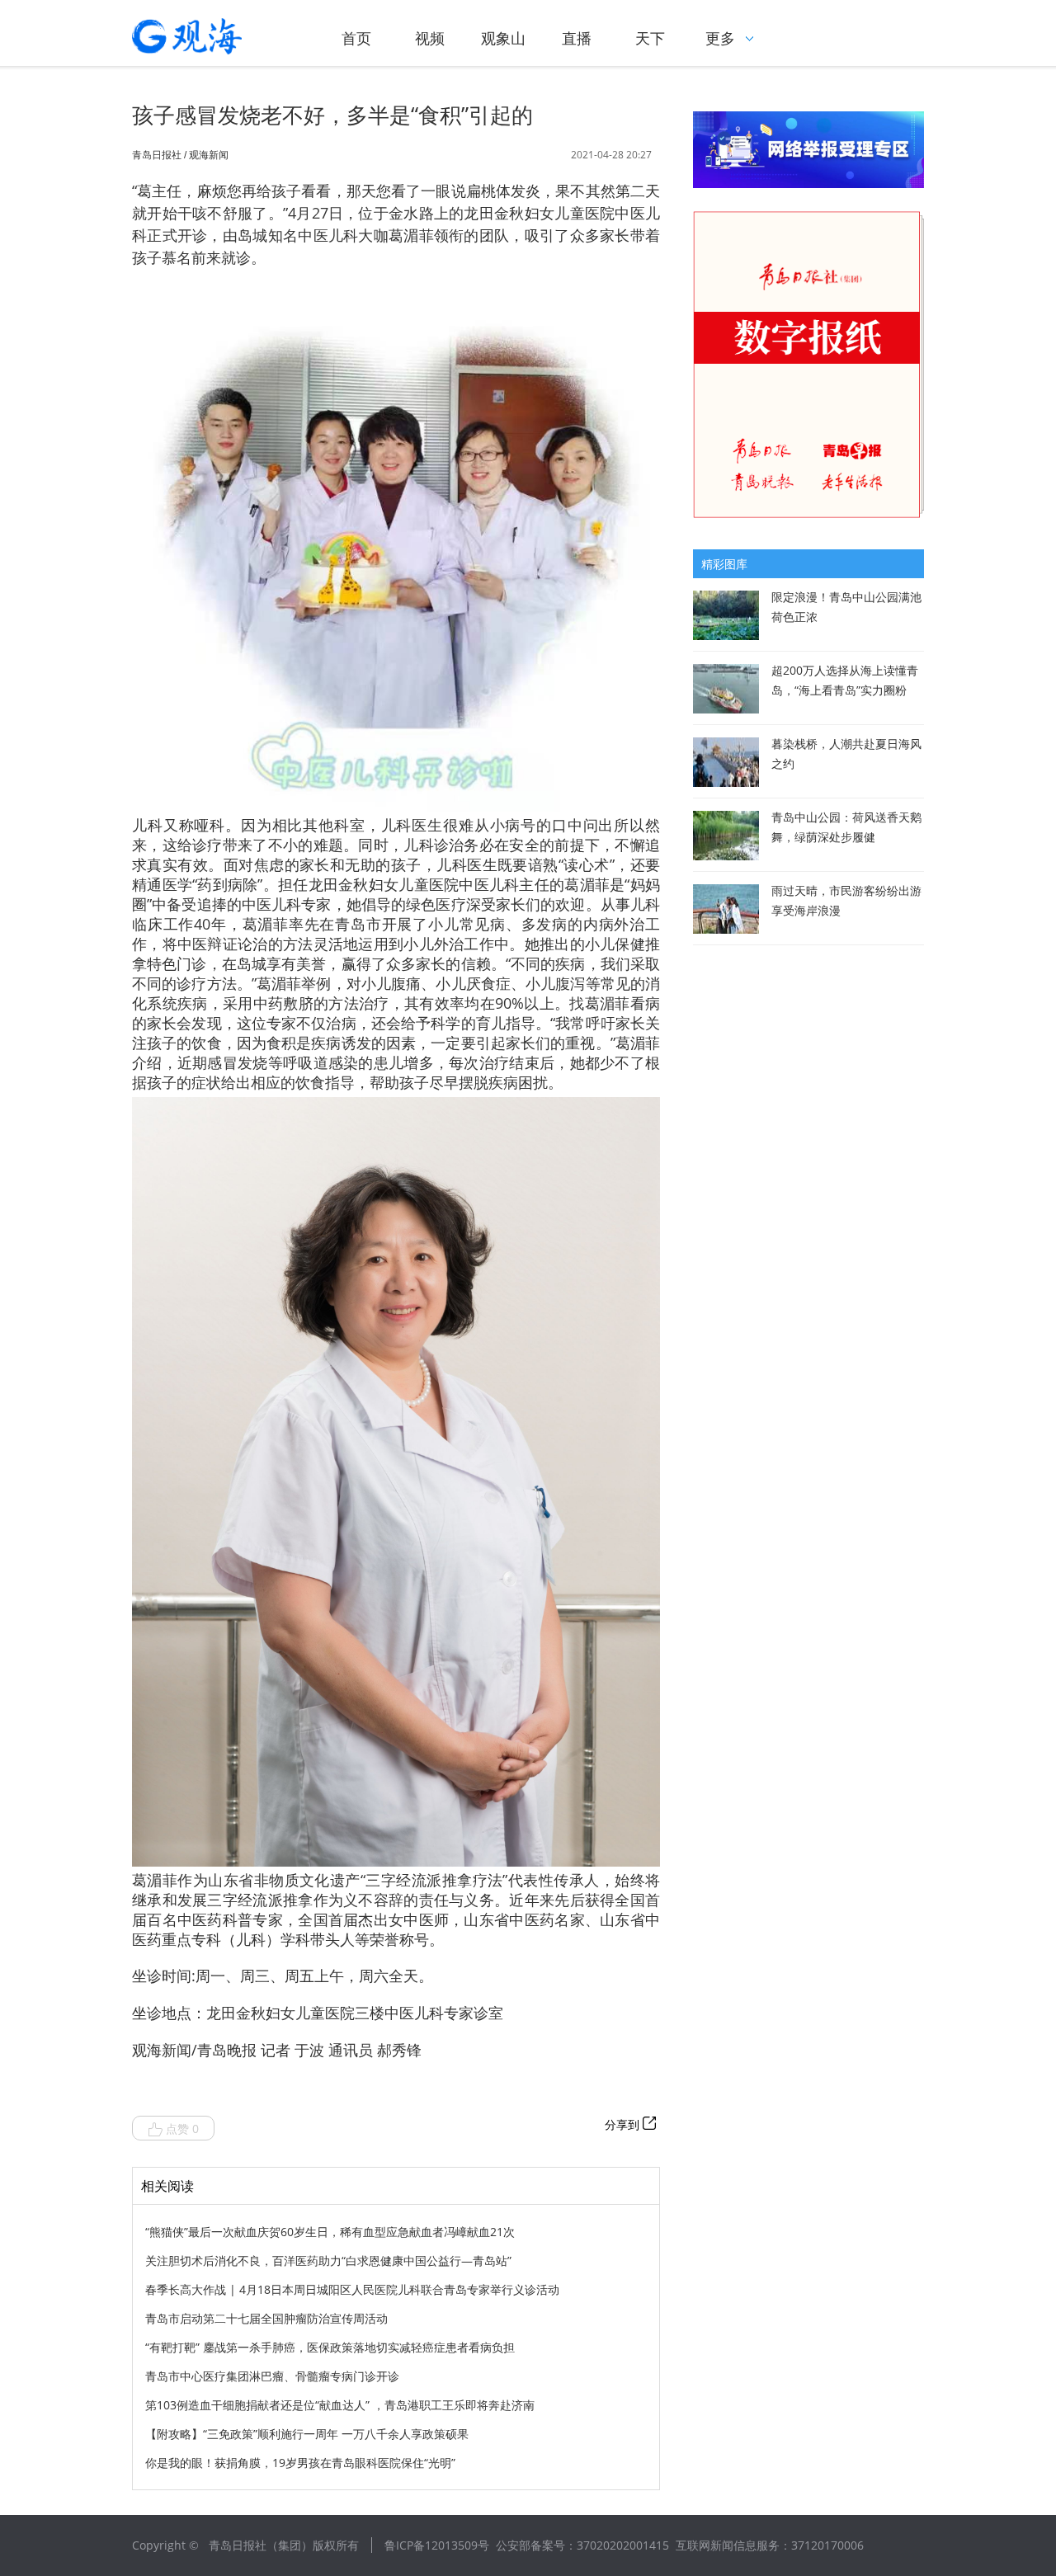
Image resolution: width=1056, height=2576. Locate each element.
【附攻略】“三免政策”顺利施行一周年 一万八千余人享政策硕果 (307, 2434)
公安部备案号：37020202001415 (582, 2545)
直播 (577, 38)
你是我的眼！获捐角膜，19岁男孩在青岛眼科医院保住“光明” (300, 2463)
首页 (356, 38)
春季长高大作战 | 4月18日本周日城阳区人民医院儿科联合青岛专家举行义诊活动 (352, 2289)
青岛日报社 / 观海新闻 (180, 155)
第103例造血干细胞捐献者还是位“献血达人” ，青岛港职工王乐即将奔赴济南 (340, 2405)
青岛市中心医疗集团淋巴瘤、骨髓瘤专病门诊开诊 (272, 2376)
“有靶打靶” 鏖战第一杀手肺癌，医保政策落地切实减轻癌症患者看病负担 (330, 2347)
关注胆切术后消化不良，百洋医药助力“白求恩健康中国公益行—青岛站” (328, 2260)
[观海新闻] (210, 36)
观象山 (503, 38)
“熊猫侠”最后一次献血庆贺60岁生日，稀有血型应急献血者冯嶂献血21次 (330, 2232)
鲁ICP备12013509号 (437, 2545)
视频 (430, 38)
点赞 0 (182, 2129)
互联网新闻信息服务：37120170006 (770, 2545)
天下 (650, 38)
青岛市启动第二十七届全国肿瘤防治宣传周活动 (266, 2318)
